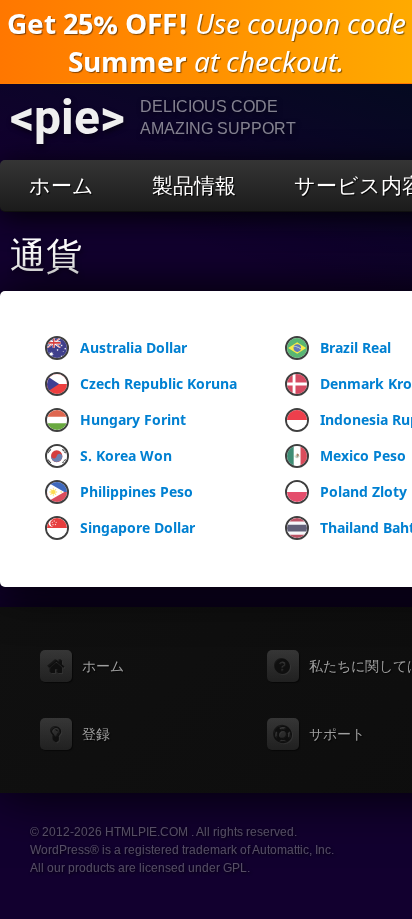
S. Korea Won (126, 455)
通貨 (46, 256)
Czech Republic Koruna (158, 383)
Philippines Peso (136, 491)
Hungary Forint (133, 419)
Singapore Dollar (137, 527)
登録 (96, 734)
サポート (337, 734)
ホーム (61, 185)
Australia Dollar (133, 347)
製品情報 (194, 185)
